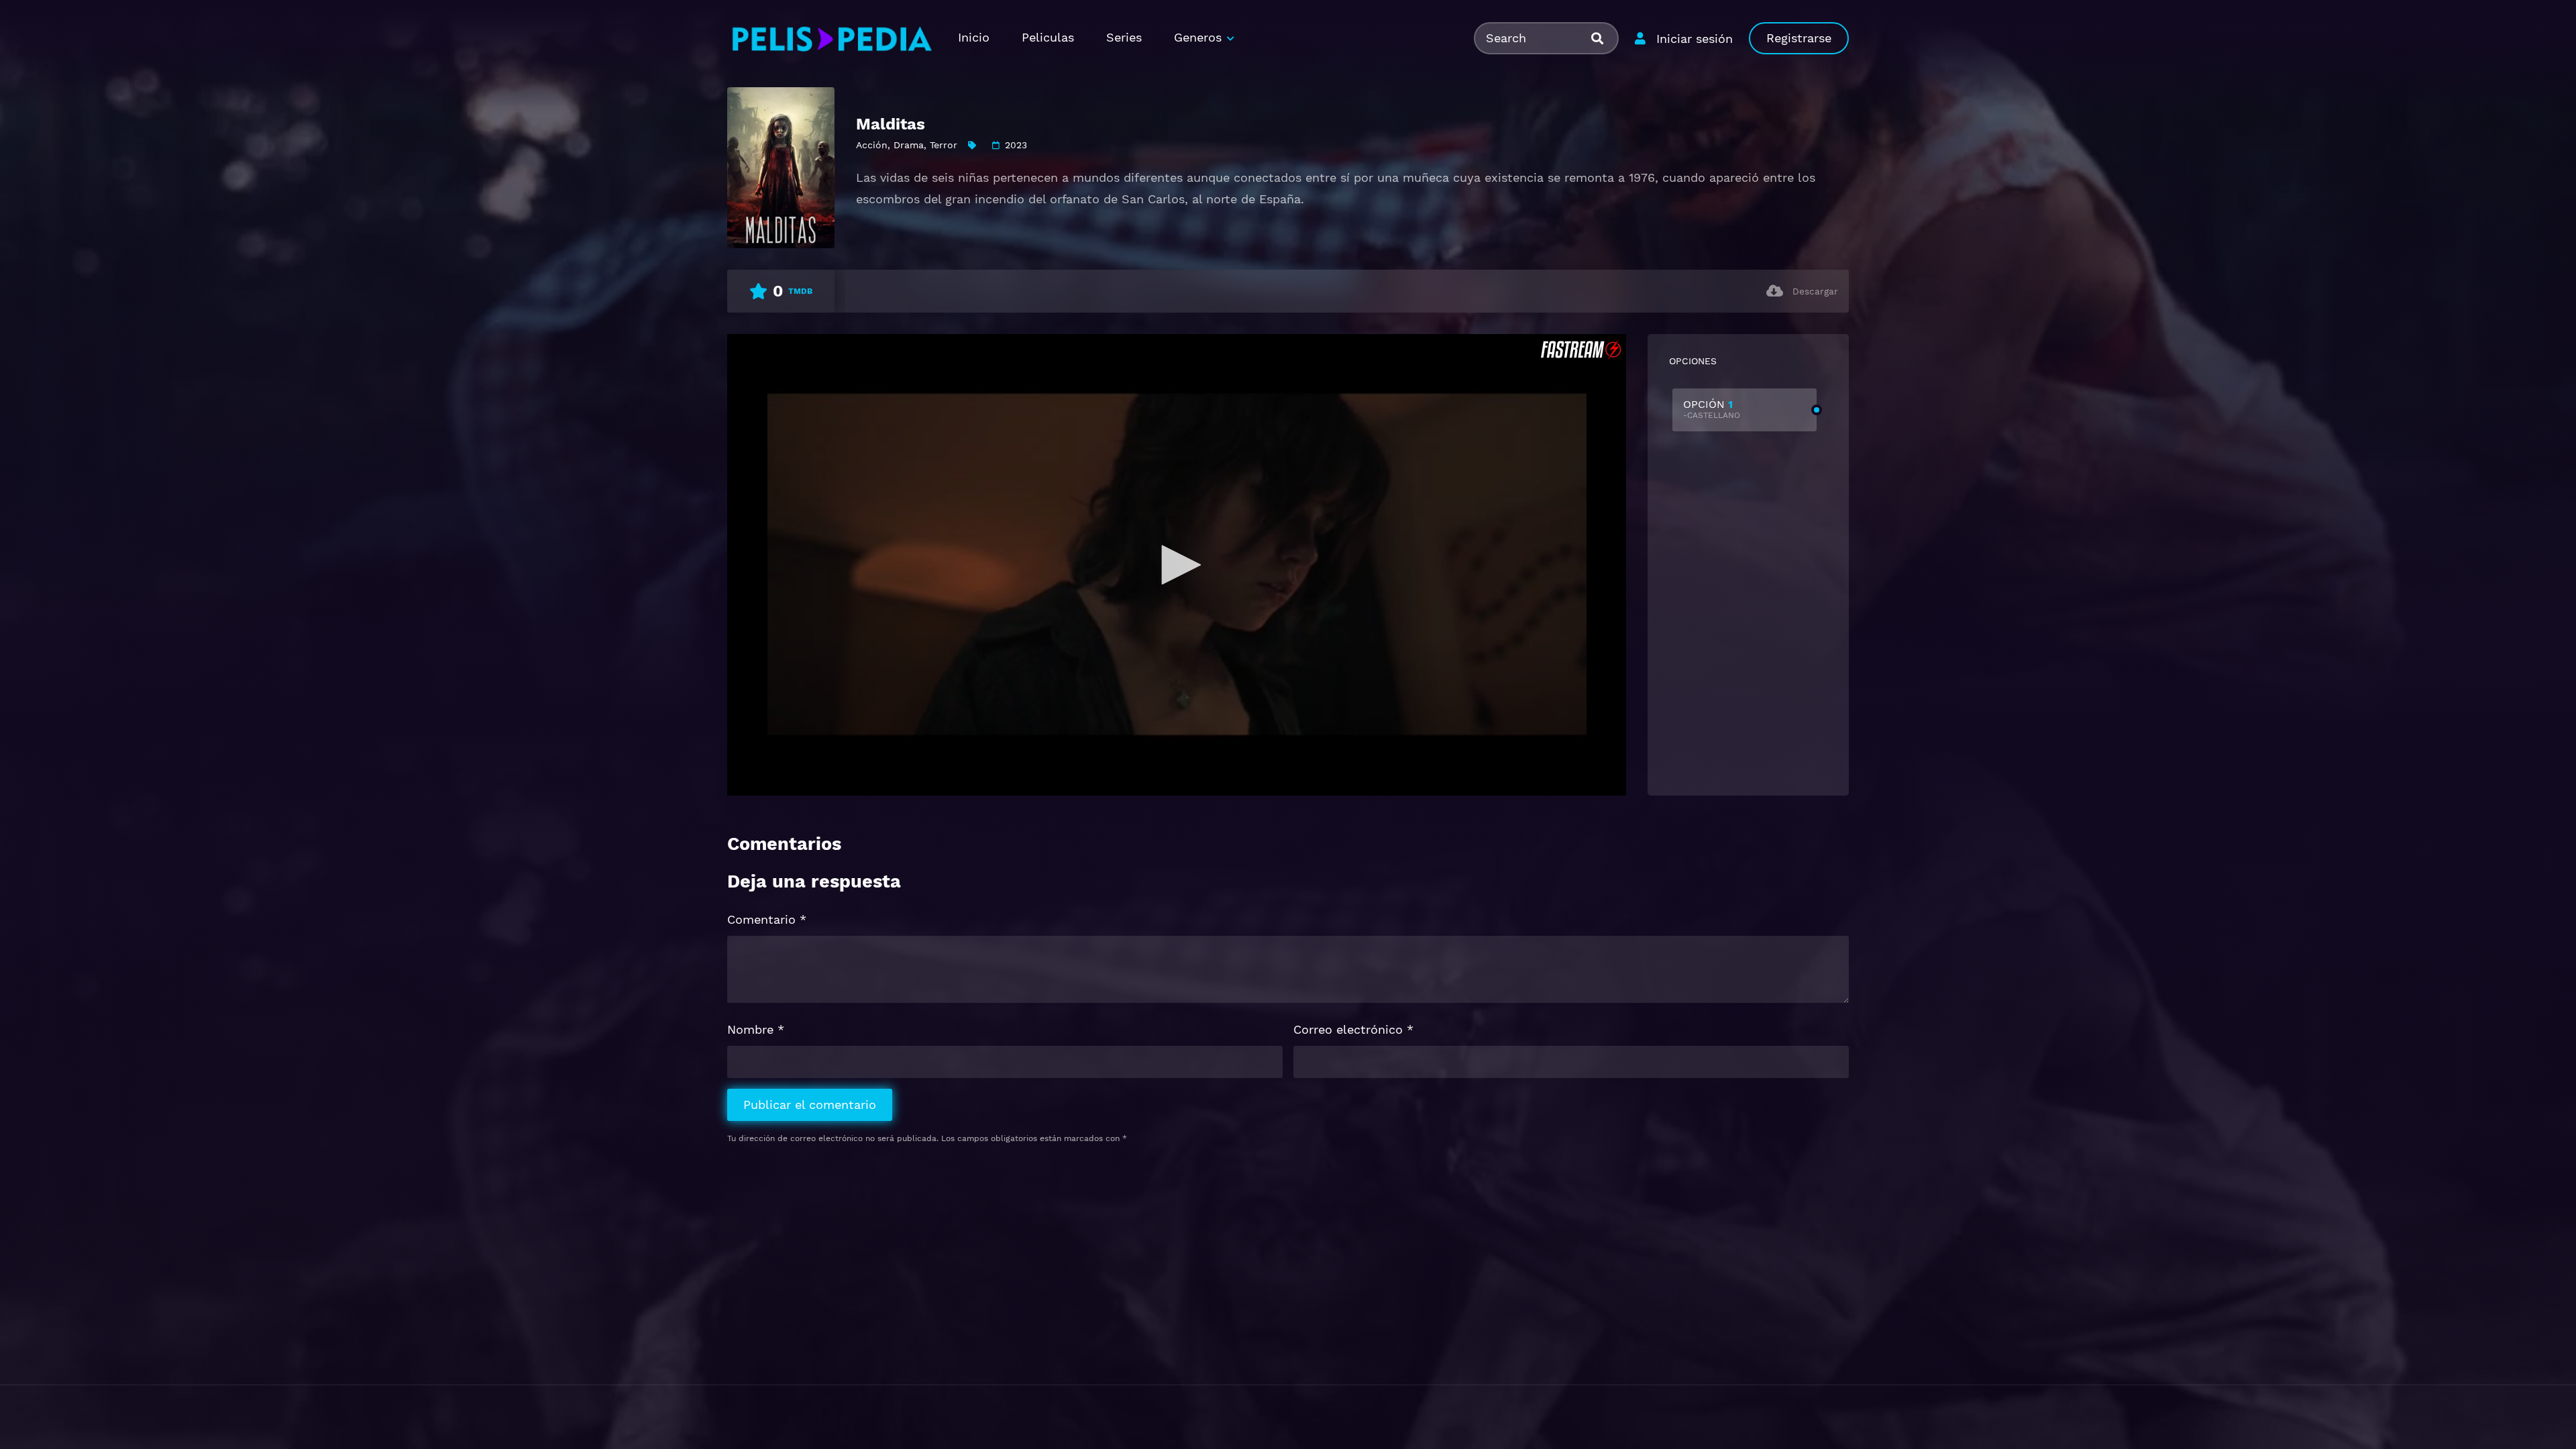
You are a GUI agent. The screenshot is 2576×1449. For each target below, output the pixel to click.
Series (1124, 37)
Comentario (767, 919)
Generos (1198, 37)
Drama (909, 145)
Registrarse (1799, 38)
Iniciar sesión (1695, 39)
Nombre (756, 1029)
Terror (944, 145)
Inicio (974, 37)
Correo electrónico (1353, 1029)
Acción (872, 145)
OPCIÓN (1712, 409)
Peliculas (1048, 37)
